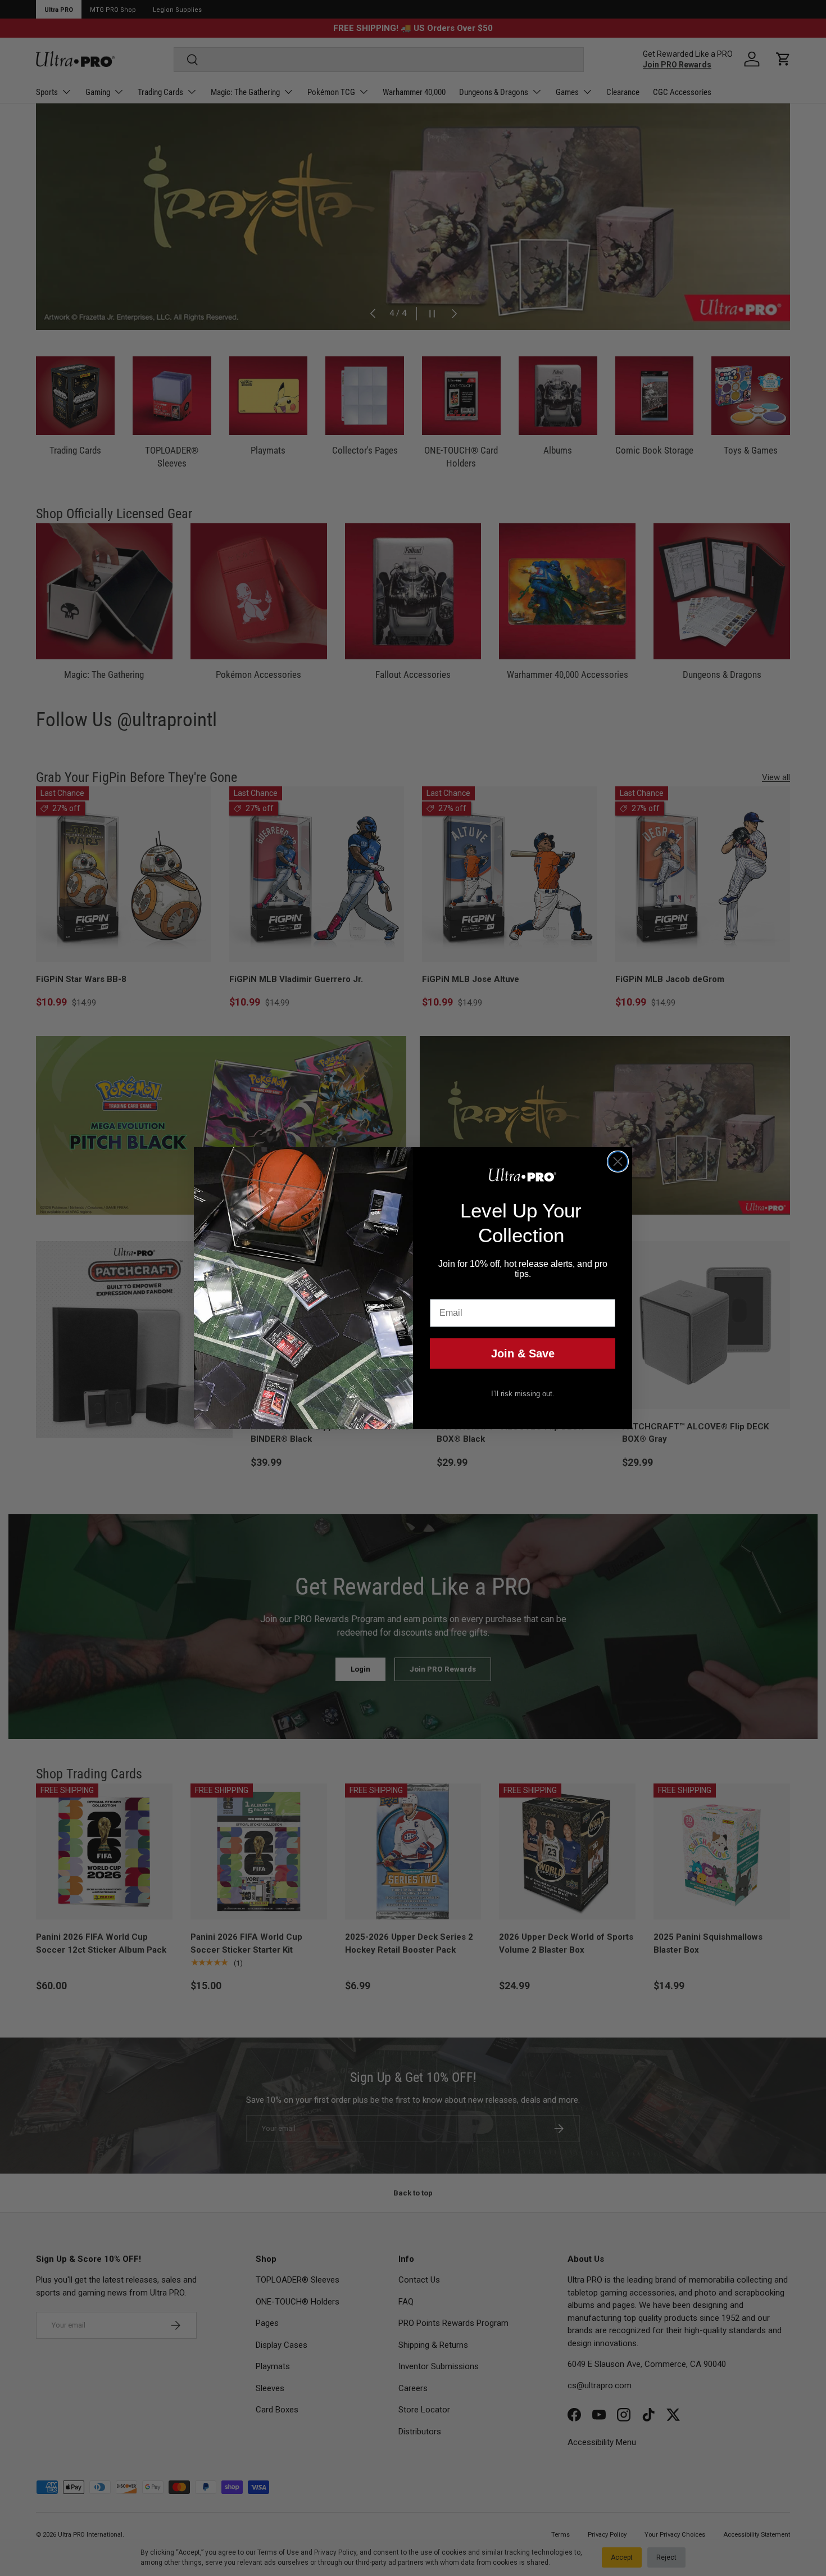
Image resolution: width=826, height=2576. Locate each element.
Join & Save (523, 1353)
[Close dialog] (618, 1162)
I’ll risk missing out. (523, 1394)
